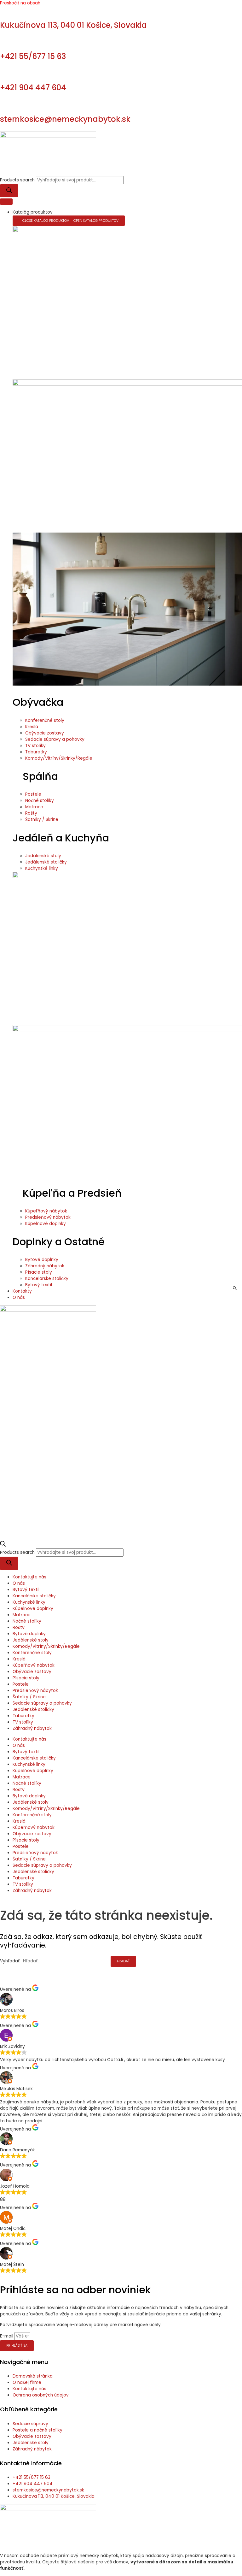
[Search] (9, 191)
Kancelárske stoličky (34, 1596)
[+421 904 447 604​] (2, 72)
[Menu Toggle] (6, 202)
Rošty (19, 1627)
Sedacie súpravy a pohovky (42, 1703)
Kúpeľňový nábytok (34, 1665)
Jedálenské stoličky (33, 1709)
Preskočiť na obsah (20, 3)
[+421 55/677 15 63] (2, 41)
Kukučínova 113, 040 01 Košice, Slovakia (73, 25)
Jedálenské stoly (31, 1640)
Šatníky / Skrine (29, 1697)
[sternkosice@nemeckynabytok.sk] (2, 103)
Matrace (22, 1615)
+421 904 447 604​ (33, 88)
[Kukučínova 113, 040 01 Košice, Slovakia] (2, 9)
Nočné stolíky (27, 1621)
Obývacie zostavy (32, 1672)
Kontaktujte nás (29, 1577)
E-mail (7, 2336)
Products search (18, 180)
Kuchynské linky (29, 1602)
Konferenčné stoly (32, 1653)
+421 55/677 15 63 (33, 56)
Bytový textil (26, 1590)
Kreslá (19, 1659)
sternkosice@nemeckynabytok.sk (65, 119)
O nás (19, 1583)
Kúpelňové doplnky (33, 1609)
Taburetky (23, 1716)
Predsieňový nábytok (35, 1691)
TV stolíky (23, 1722)
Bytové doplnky (29, 1634)
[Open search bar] (3, 1545)
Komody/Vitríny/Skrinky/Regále (46, 1646)
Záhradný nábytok (32, 1728)
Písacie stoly (26, 1678)
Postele (21, 1684)
